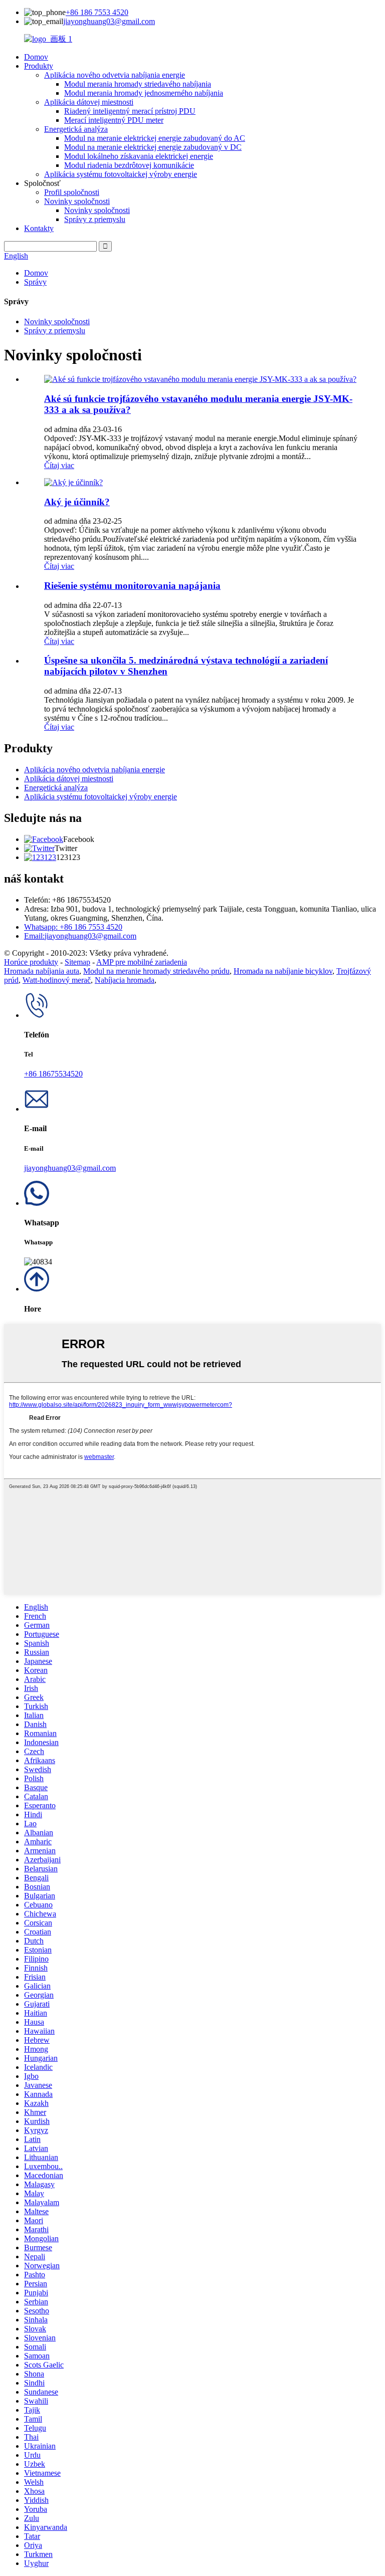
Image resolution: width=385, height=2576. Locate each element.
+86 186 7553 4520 (97, 12)
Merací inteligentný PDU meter (114, 120)
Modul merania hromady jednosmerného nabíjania (144, 93)
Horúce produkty (31, 962)
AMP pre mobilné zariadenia (142, 962)
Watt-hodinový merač (57, 980)
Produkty (39, 66)
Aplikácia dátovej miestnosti (89, 102)
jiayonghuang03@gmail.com (109, 21)
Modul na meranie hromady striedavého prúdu (156, 971)
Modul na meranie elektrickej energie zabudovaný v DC (153, 147)
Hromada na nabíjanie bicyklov (283, 971)
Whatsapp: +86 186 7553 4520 (73, 927)
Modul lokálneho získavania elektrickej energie (139, 156)
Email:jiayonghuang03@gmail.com (80, 936)
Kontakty (39, 228)
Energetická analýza (76, 129)
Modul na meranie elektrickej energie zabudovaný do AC (155, 138)
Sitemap (77, 962)
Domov (36, 57)
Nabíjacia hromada (125, 980)
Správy (35, 282)
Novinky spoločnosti (77, 201)
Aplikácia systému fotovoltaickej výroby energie (121, 174)
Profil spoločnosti (72, 192)
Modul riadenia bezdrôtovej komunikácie (129, 165)
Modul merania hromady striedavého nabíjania (138, 84)
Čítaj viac (59, 465)
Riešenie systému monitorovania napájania (132, 586)
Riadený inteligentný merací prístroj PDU (130, 111)
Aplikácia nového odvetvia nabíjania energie (115, 75)
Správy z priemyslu (95, 219)
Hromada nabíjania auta (42, 971)
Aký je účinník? (77, 502)
